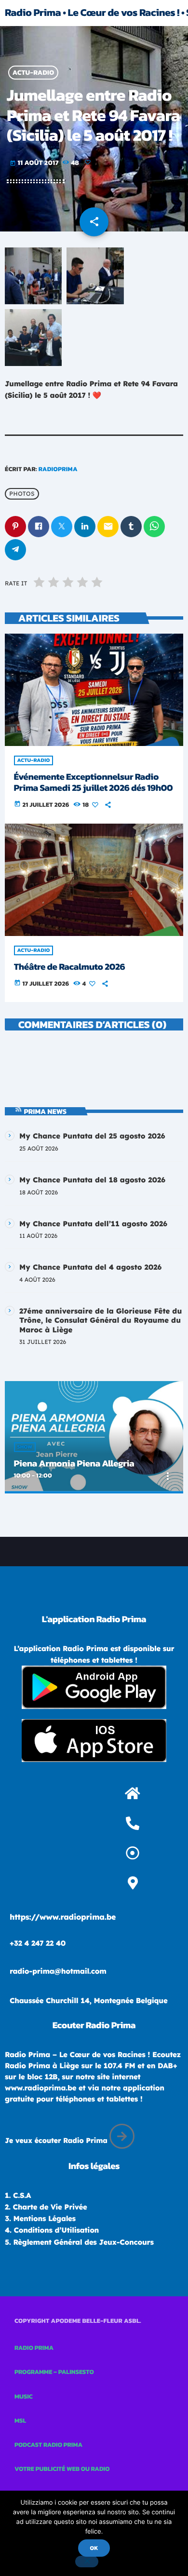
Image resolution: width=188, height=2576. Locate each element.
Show (25, 1447)
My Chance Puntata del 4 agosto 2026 (90, 1267)
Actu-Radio (34, 73)
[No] (87, 2562)
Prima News (46, 1111)
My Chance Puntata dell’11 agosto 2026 (93, 1224)
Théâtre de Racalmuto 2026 (70, 967)
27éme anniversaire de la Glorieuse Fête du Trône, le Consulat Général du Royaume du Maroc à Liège (101, 1320)
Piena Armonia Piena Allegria (74, 1463)
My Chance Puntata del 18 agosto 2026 (92, 1180)
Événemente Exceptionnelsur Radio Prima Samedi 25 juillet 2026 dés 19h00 (94, 782)
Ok (94, 2548)
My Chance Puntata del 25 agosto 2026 (92, 1136)
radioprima (58, 469)
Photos (22, 494)
